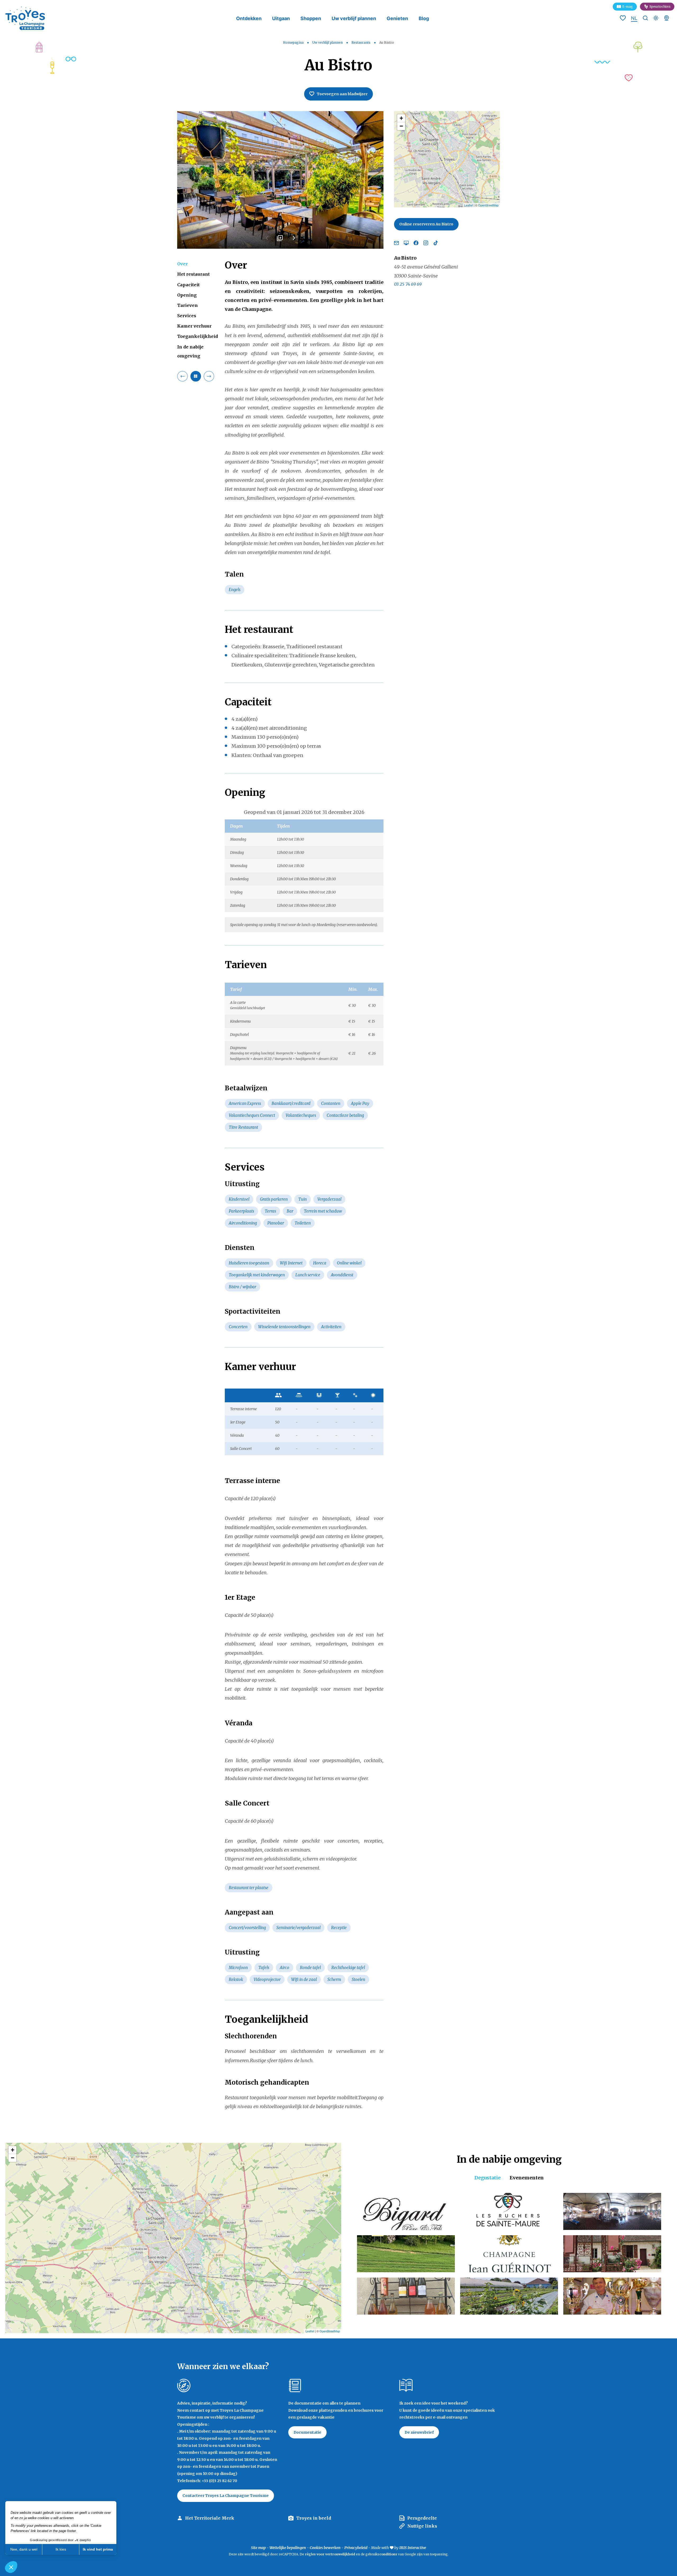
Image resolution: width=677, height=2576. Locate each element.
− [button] (401, 126)
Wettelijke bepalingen (288, 2548)
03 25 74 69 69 (408, 284)
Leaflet (468, 205)
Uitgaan (281, 18)
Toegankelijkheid (198, 336)
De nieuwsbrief (419, 2432)
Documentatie (307, 2432)
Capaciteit (188, 284)
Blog (424, 18)
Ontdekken (249, 18)
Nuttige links (422, 2526)
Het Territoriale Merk (210, 2518)
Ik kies (61, 2549)
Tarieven (187, 305)
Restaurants (361, 42)
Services (187, 316)
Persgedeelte (422, 2518)
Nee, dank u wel (24, 2549)
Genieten (397, 18)
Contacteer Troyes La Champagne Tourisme (226, 2496)
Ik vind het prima (98, 2549)
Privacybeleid (356, 2548)
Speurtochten (660, 6)
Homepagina (293, 42)
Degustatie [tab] (488, 2178)
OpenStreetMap (488, 205)
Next (294, 240)
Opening (187, 295)
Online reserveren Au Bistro (426, 224)
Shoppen (311, 18)
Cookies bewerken (325, 2548)
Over (182, 264)
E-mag (628, 6)
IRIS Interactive (413, 2548)
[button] (11, 2567)
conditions (389, 2554)
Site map (258, 2548)
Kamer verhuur (194, 326)
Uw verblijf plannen (354, 18)
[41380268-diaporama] (280, 180)
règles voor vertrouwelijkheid (330, 2554)
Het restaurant (193, 274)
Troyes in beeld (314, 2518)
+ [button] (401, 118)
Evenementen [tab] (527, 2178)
